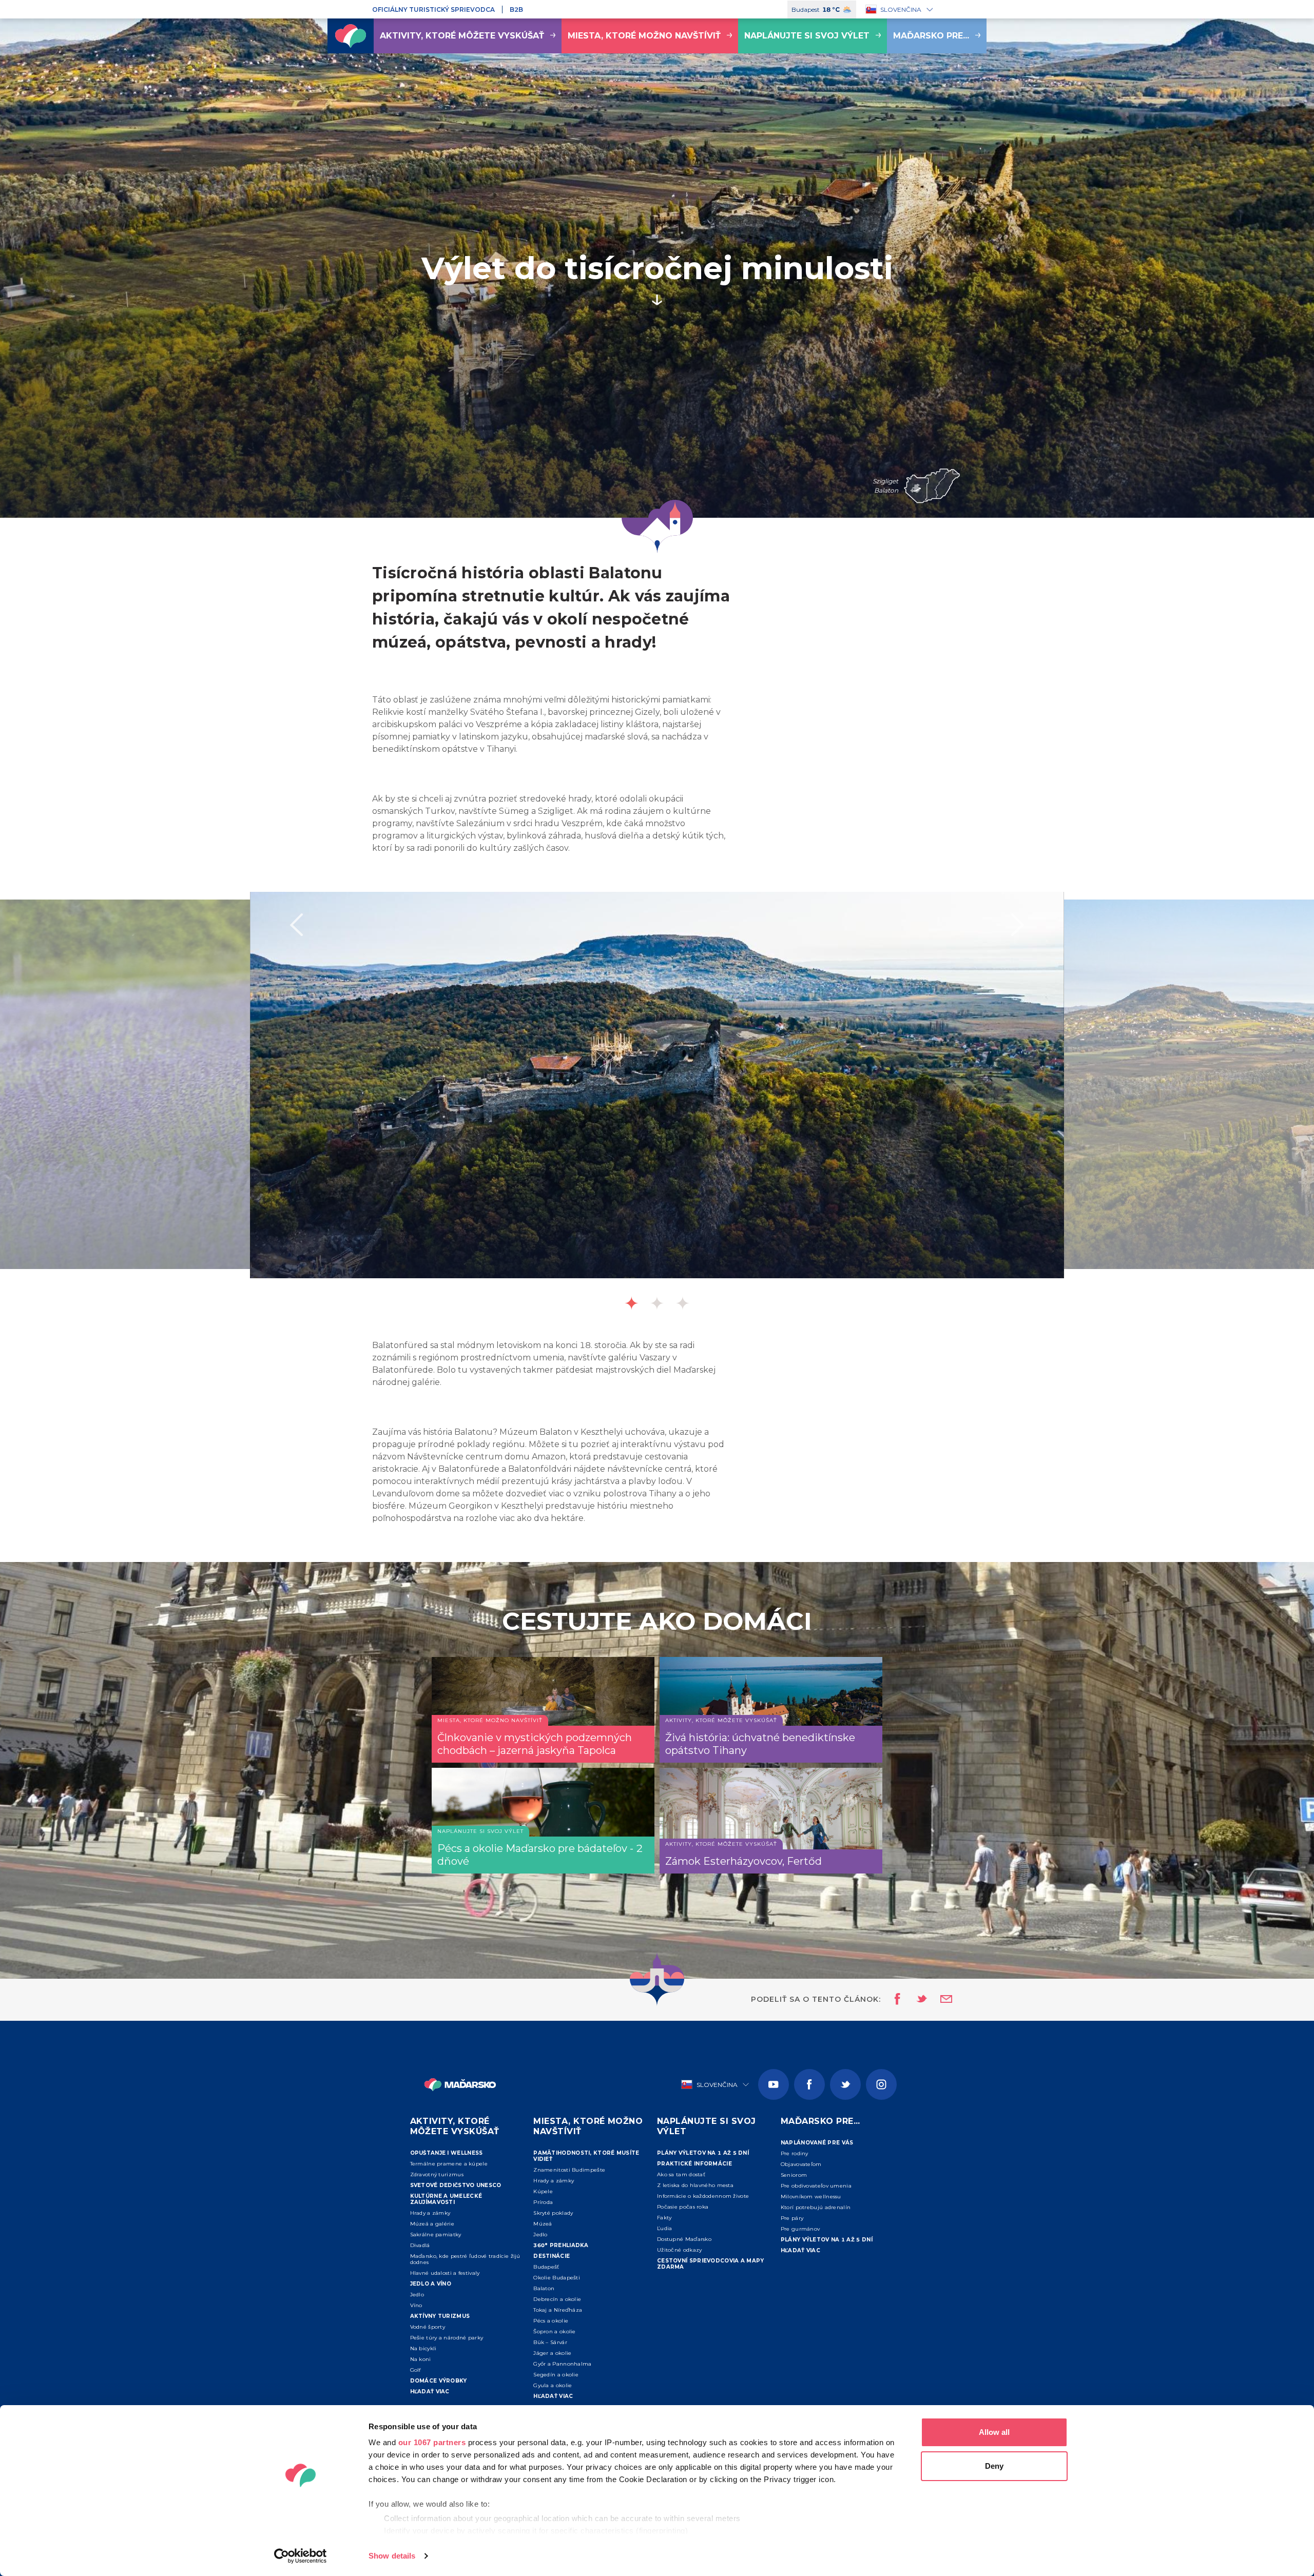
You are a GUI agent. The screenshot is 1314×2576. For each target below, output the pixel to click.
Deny (994, 2466)
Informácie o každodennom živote (703, 2196)
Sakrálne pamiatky (436, 2235)
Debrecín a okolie (557, 2299)
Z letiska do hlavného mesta (695, 2185)
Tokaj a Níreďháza (558, 2310)
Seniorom (794, 2175)
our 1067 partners (432, 2442)
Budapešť (546, 2267)
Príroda (543, 2202)
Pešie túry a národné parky (447, 2338)
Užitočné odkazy (680, 2250)
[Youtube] (774, 2084)
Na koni (421, 2359)
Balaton (544, 2288)
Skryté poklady (553, 2213)
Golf (416, 2370)
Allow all (994, 2432)
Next (1018, 925)
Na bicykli (423, 2348)
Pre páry (792, 2218)
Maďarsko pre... (931, 36)
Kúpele (543, 2191)
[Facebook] (809, 2084)
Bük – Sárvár (550, 2342)
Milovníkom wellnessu (811, 2197)
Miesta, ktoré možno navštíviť (644, 36)
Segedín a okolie (556, 2375)
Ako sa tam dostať (681, 2174)
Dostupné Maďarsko (684, 2239)
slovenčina (901, 9)
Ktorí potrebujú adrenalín (816, 2207)
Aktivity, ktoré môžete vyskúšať (462, 36)
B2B (516, 9)
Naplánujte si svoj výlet (807, 36)
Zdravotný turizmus (437, 2174)
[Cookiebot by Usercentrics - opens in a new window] (301, 2556)
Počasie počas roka (683, 2207)
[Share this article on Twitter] (915, 2000)
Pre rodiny (795, 2153)
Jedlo (417, 2295)
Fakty (664, 2218)
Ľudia (665, 2228)
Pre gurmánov (800, 2229)
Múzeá (543, 2224)
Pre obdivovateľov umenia (816, 2186)
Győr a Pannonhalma (562, 2364)
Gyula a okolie (553, 2385)
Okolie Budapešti (557, 2278)
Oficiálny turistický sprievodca (433, 9)
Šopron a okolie (555, 2331)
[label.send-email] (940, 2000)
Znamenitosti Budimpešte (569, 2170)
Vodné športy (428, 2327)
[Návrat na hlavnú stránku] (351, 36)
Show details (392, 2556)
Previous (296, 925)
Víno (416, 2305)
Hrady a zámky (430, 2213)
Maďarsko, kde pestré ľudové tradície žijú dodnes (465, 2259)
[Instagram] (881, 2084)
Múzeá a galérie (432, 2224)
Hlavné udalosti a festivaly (445, 2273)
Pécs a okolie (551, 2321)
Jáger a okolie (552, 2353)
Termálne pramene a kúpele (449, 2164)
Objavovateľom (801, 2164)
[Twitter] (845, 2084)
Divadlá (420, 2245)
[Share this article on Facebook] (894, 2000)
